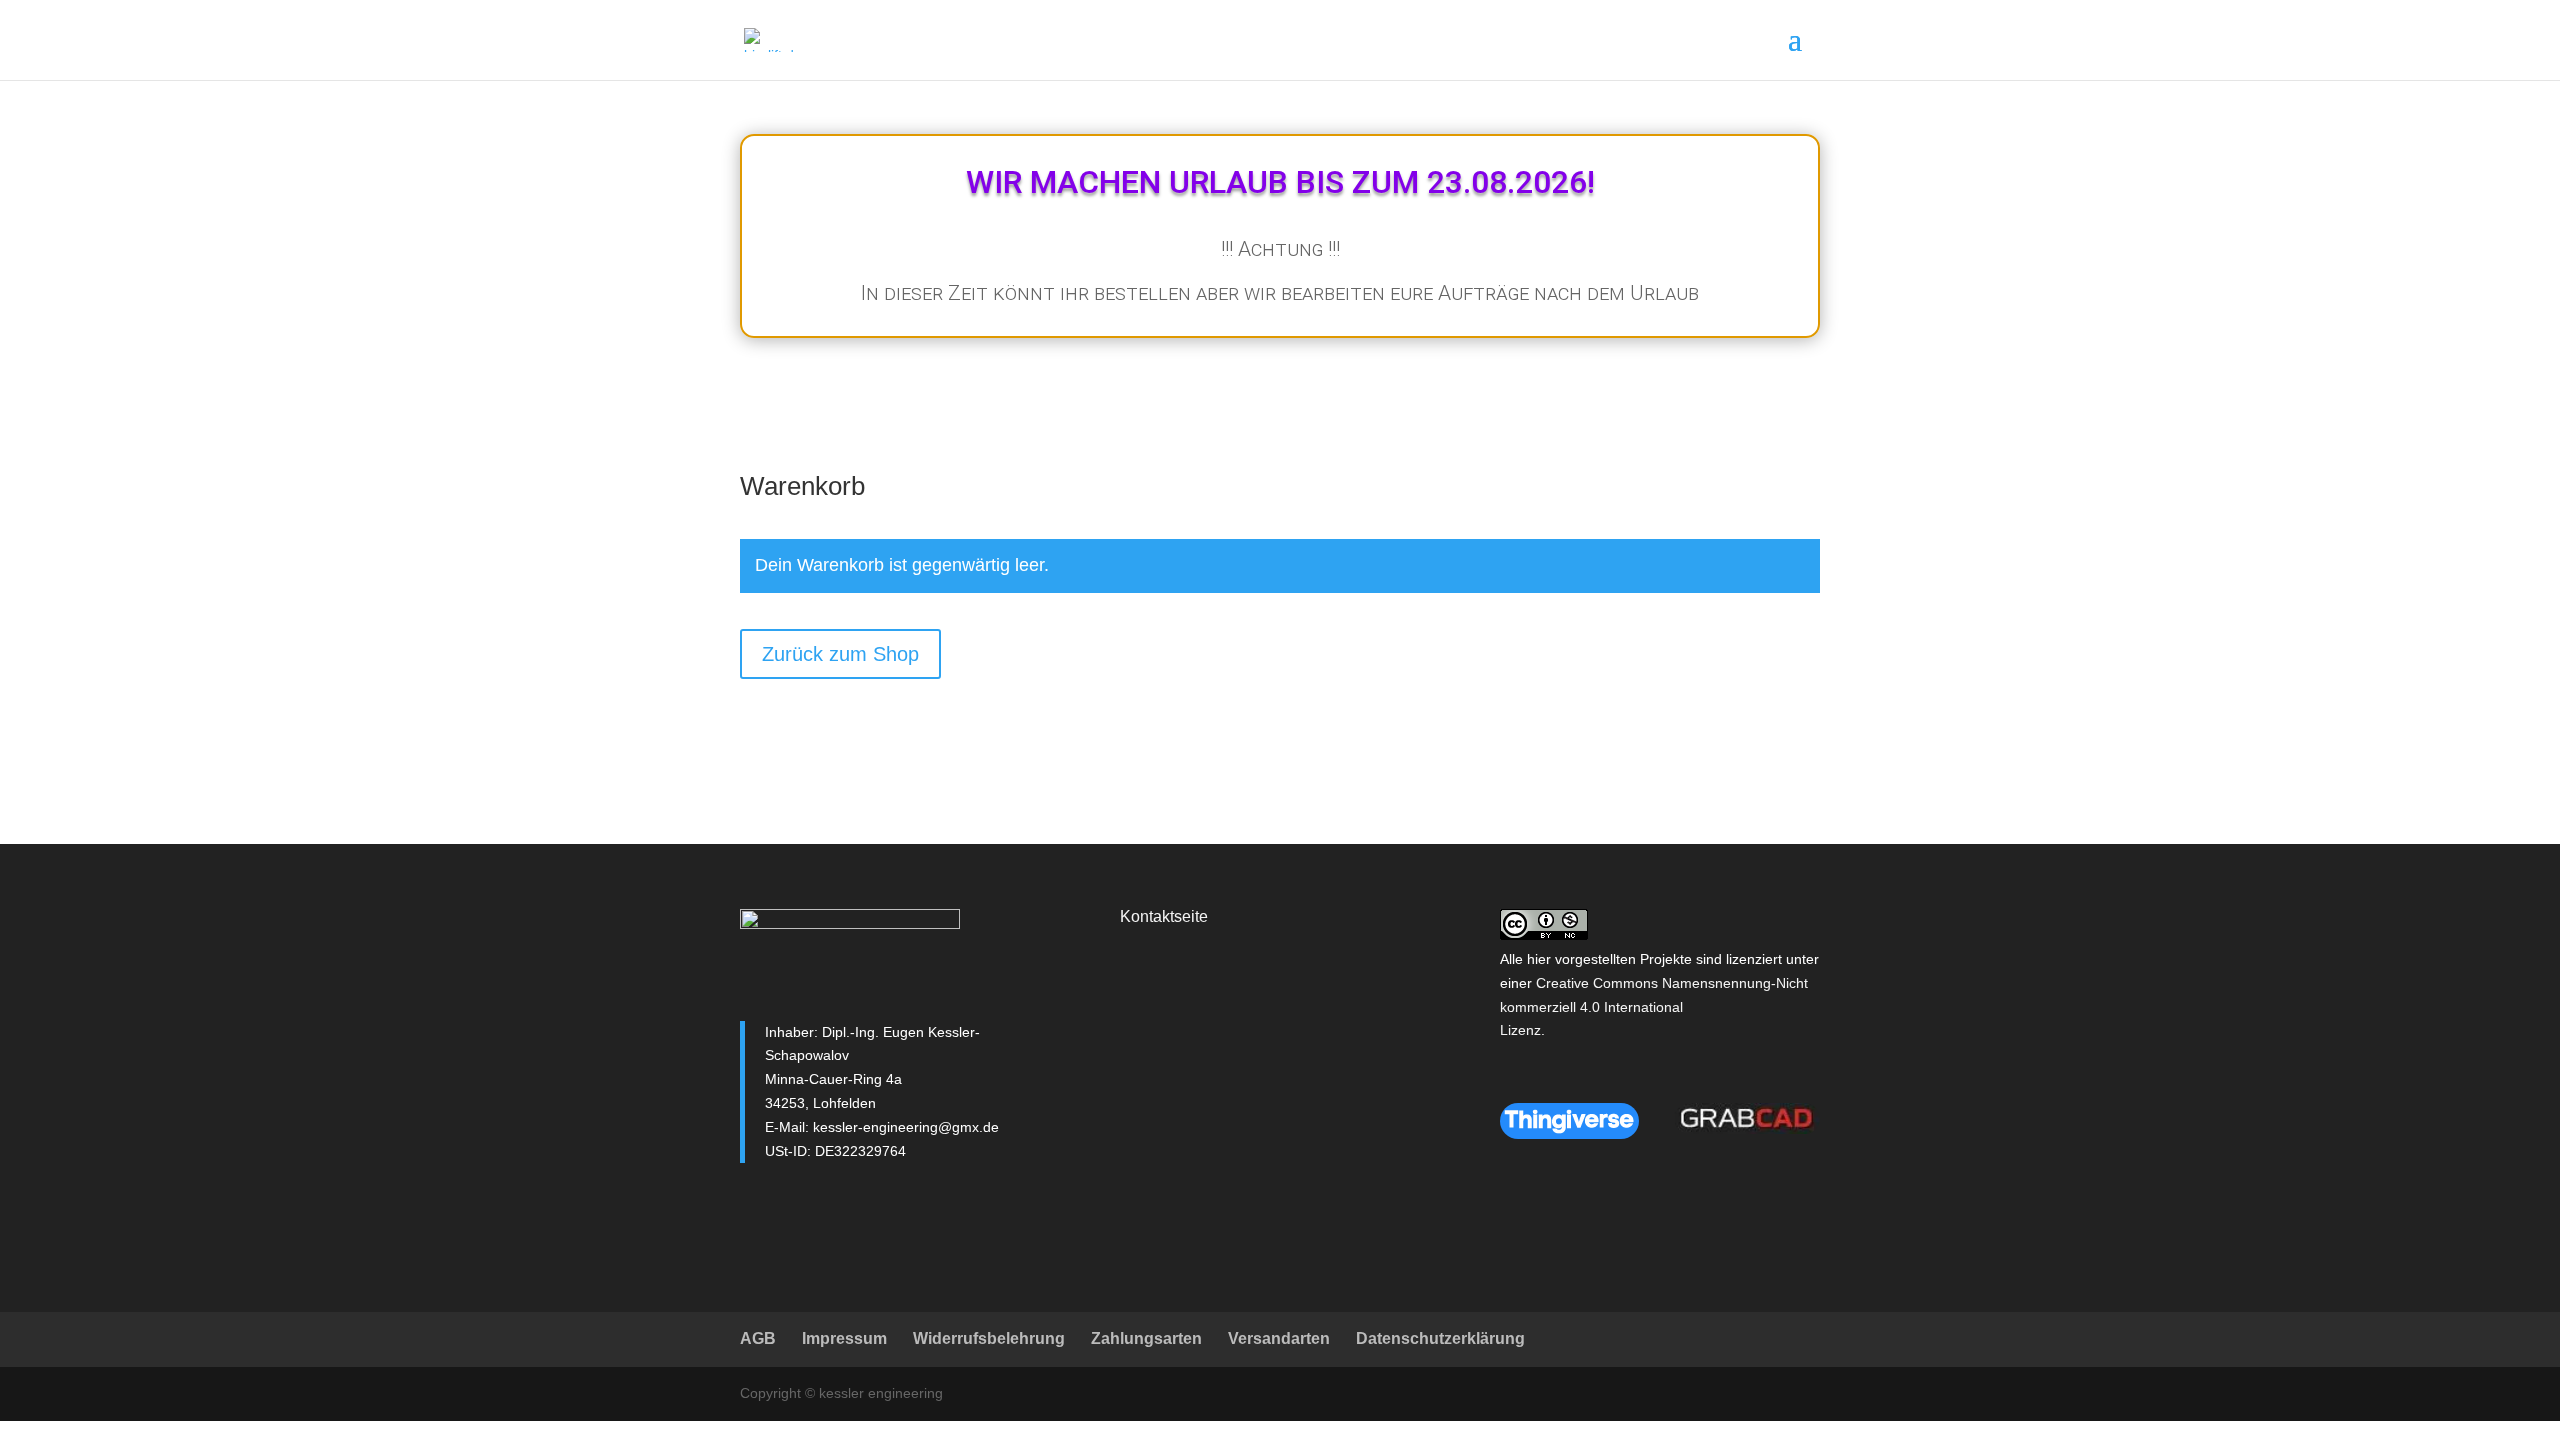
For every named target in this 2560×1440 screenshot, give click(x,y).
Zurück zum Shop (840, 654)
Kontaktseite (1164, 916)
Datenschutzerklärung (1440, 1338)
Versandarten (1279, 1338)
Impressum (844, 1338)
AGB (758, 1338)
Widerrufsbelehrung (989, 1338)
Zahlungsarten (1146, 1338)
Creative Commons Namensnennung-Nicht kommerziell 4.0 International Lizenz (1654, 1007)
